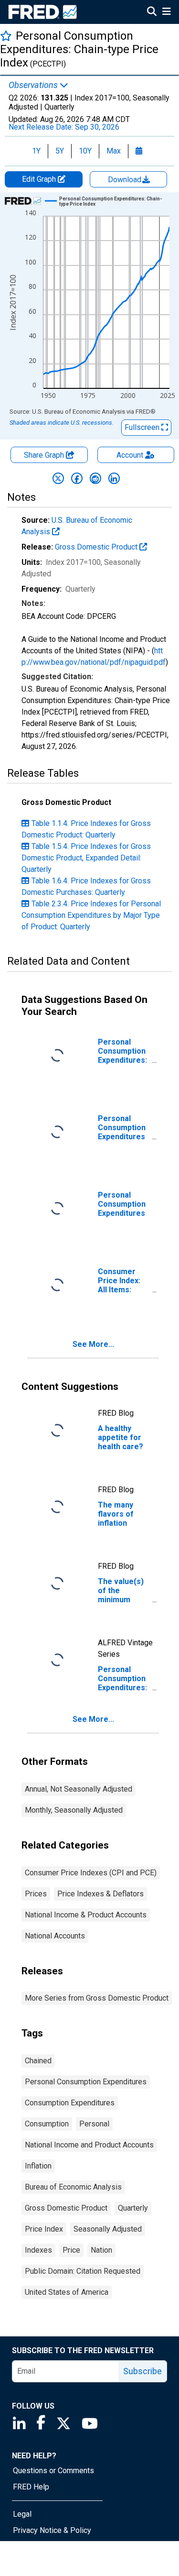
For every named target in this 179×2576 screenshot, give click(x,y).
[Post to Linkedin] (114, 478)
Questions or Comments (53, 2471)
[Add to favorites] (6, 36)
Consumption (47, 2124)
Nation (101, 2250)
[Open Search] (152, 12)
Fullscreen (143, 427)
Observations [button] (34, 85)
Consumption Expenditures (70, 2103)
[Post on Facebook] (77, 478)
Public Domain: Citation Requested (83, 2271)
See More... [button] (93, 1344)
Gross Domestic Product (97, 547)
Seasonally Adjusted (108, 2229)
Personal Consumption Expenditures (86, 2082)
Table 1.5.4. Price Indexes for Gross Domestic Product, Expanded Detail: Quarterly (86, 858)
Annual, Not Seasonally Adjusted (79, 1789)
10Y (85, 151)
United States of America (67, 2292)
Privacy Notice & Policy (52, 2530)
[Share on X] (58, 478)
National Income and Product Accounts (89, 2145)
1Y (36, 151)
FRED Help (31, 2487)
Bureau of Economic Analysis (73, 2187)
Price (71, 2250)
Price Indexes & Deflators (100, 1894)
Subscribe (142, 2371)
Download (126, 180)
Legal (22, 2514)
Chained (38, 2061)
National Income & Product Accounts (86, 1915)
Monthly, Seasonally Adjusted (74, 1810)
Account (130, 455)
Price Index (44, 2229)
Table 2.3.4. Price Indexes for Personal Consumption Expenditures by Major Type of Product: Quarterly (91, 915)
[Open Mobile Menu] (166, 12)
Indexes (38, 2250)
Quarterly (133, 2208)
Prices (36, 1894)
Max (114, 151)
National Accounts (55, 1936)
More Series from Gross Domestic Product (97, 1998)
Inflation (38, 2166)
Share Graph (45, 455)
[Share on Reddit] (95, 478)
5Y (60, 151)
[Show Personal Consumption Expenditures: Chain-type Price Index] (111, 201)
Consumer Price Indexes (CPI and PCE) (91, 1873)
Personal (94, 2124)
